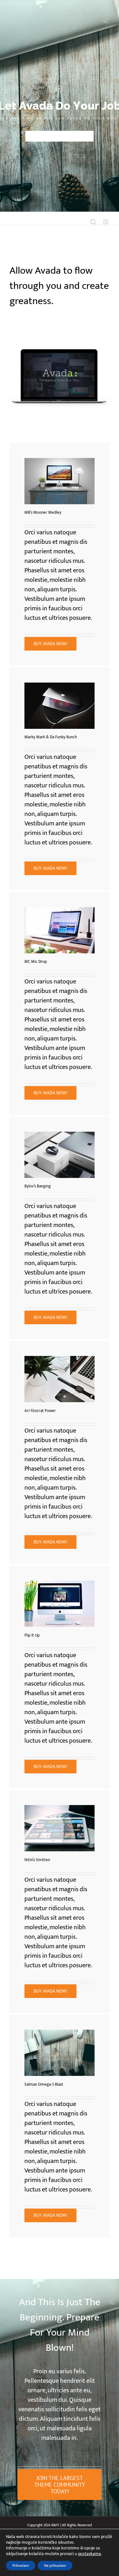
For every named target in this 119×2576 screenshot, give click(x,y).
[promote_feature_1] (60, 1135)
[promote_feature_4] (60, 686)
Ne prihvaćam (55, 2566)
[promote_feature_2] (60, 461)
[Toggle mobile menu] (106, 222)
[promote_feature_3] (60, 910)
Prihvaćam (21, 2566)
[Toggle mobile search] (93, 222)
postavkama (89, 2554)
